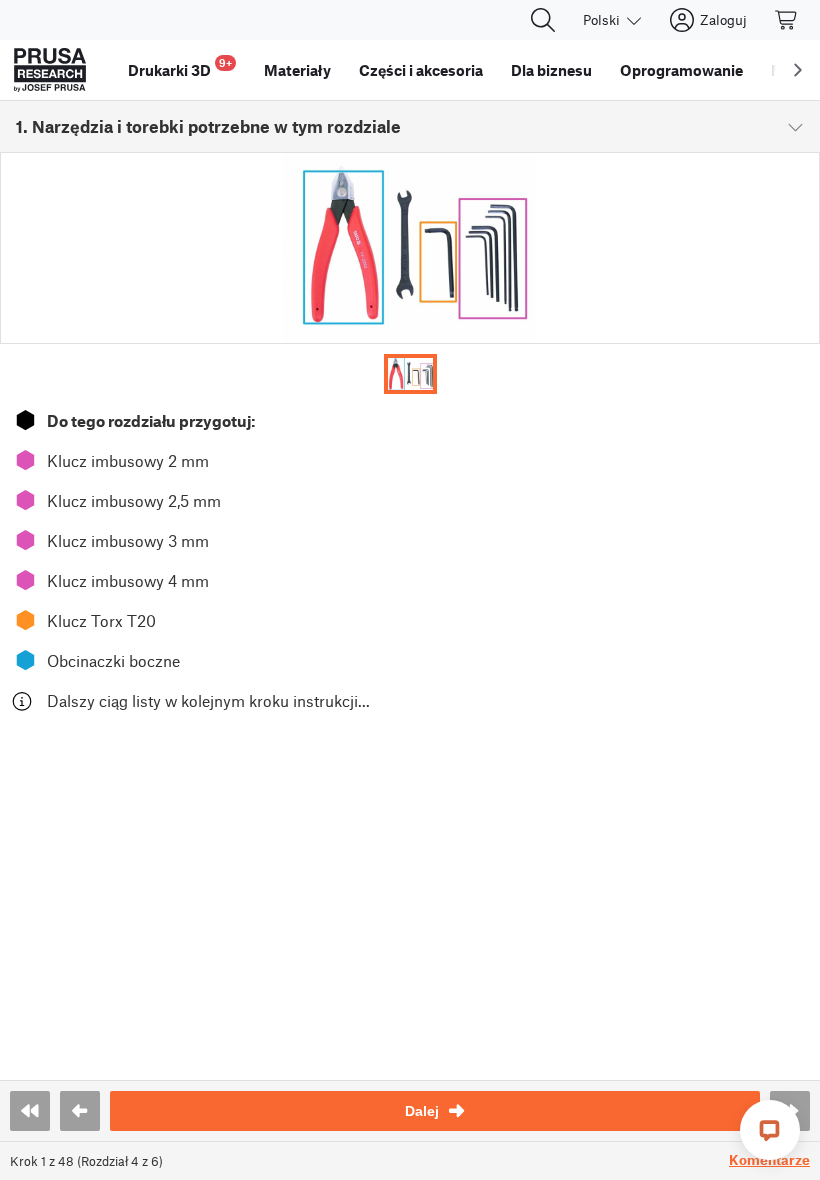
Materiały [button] (297, 70)
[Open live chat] (770, 1130)
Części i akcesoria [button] (421, 70)
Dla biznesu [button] (551, 70)
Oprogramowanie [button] (681, 70)
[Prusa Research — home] (50, 70)
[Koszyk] (787, 20)
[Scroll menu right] (798, 70)
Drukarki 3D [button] (180, 67)
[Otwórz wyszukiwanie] (543, 20)
